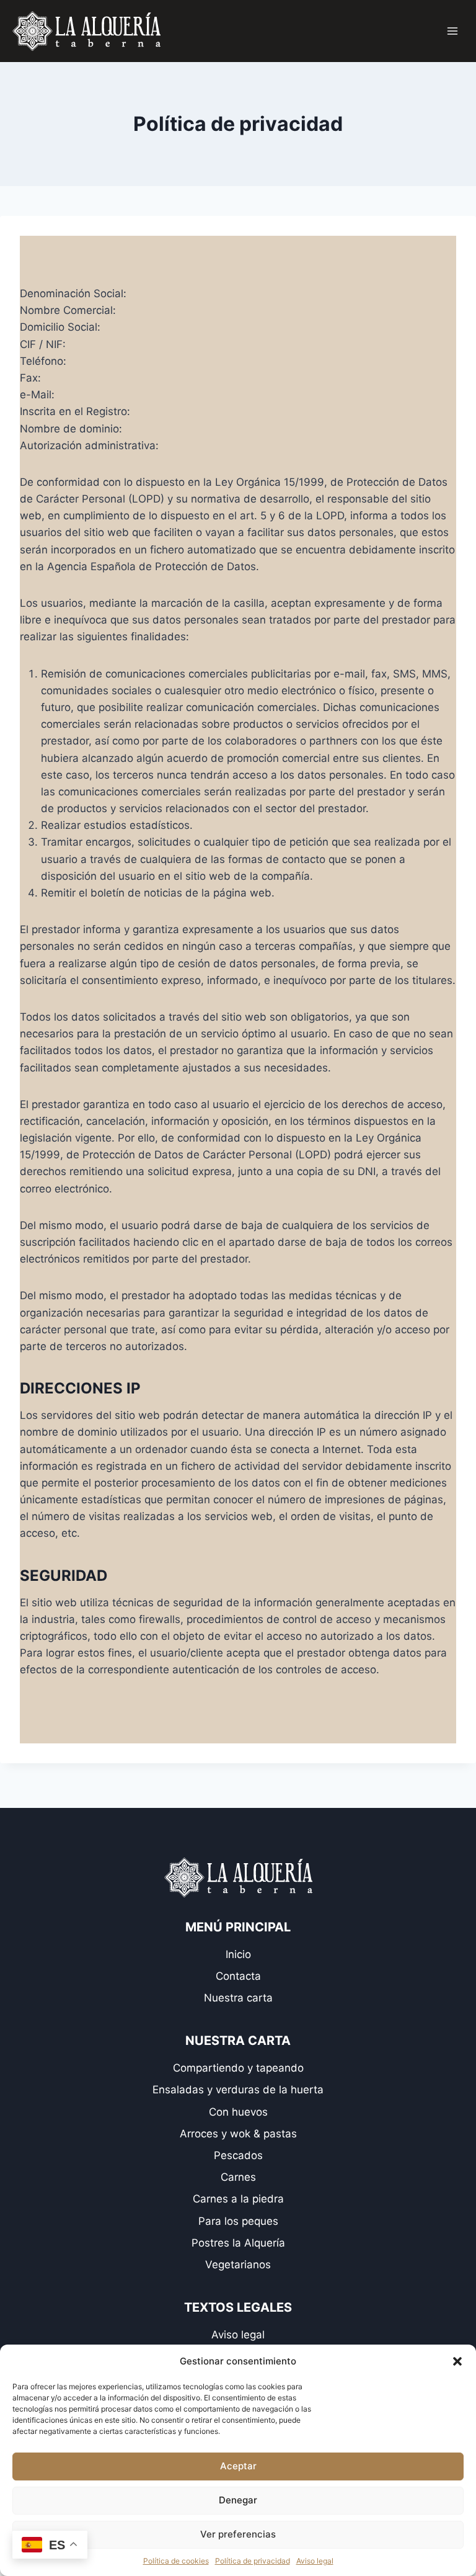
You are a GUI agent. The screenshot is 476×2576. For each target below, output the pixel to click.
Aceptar (238, 2466)
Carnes (238, 2177)
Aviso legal (315, 2561)
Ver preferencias (238, 2534)
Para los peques (238, 2221)
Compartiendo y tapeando (238, 2068)
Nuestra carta (238, 1998)
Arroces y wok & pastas (238, 2134)
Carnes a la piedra (238, 2199)
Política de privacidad (253, 2561)
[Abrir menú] (452, 31)
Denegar (238, 2500)
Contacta (238, 1976)
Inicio (238, 1954)
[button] (457, 2361)
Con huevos (238, 2112)
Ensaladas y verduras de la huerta (238, 2090)
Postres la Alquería (238, 2243)
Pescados (238, 2155)
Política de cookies (176, 2561)
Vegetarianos (238, 2265)
